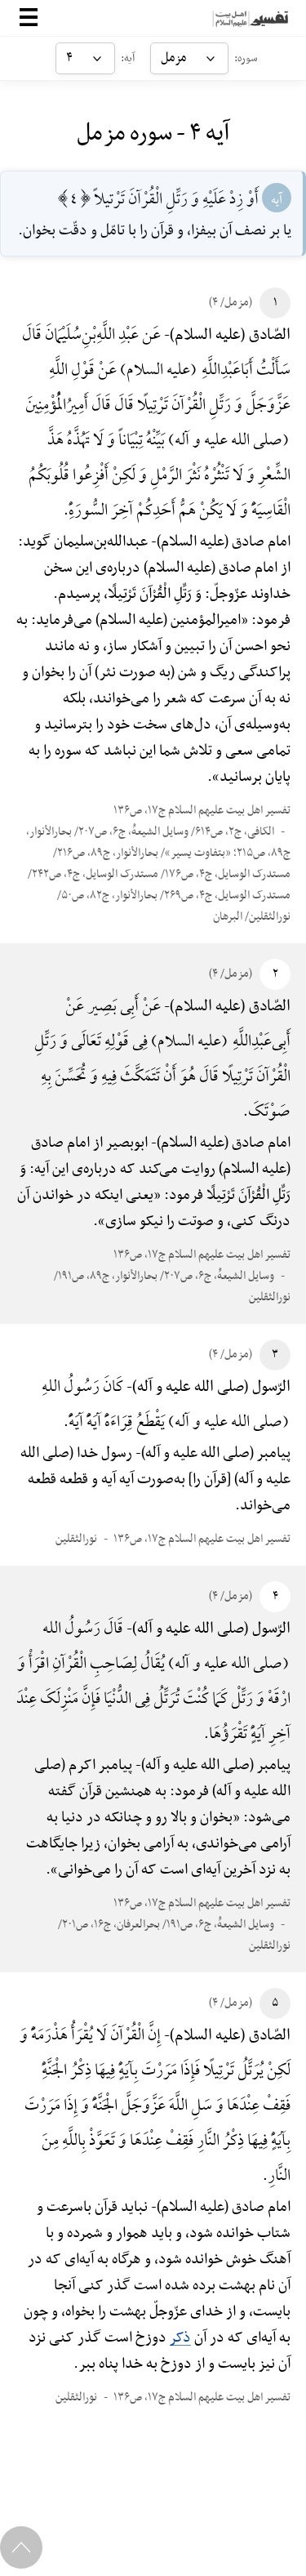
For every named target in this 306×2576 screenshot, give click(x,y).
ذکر (180, 2338)
